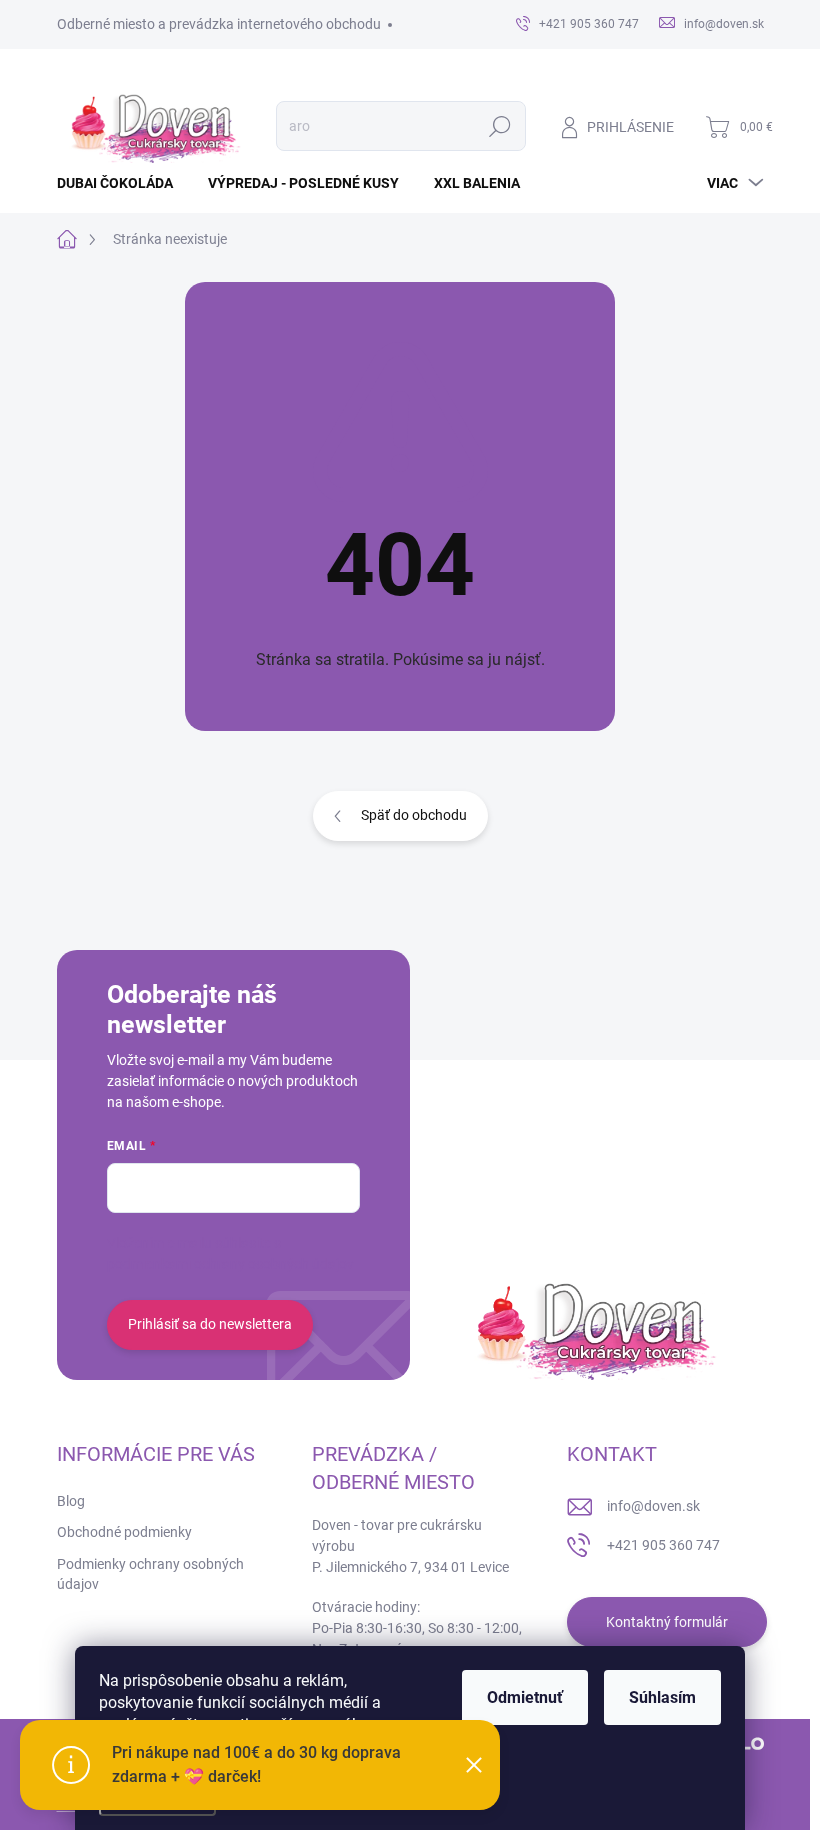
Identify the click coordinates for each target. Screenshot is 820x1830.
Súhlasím (662, 1697)
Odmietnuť (525, 1697)
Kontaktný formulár (667, 1622)
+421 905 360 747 (663, 1545)
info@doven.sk (653, 1506)
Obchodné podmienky (124, 1532)
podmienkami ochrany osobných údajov (230, 1264)
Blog (71, 1501)
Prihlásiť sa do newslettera (210, 1324)
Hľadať (499, 126)
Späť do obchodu (414, 815)
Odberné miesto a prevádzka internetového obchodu (219, 24)
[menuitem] (122, 183)
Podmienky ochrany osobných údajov (150, 1574)
